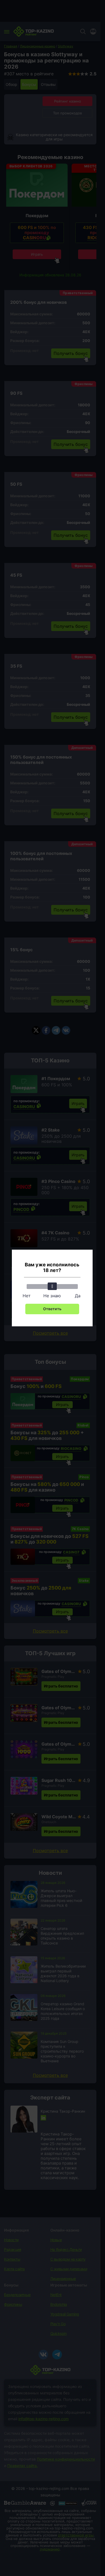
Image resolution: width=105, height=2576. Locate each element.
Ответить (52, 1309)
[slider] (52, 1286)
